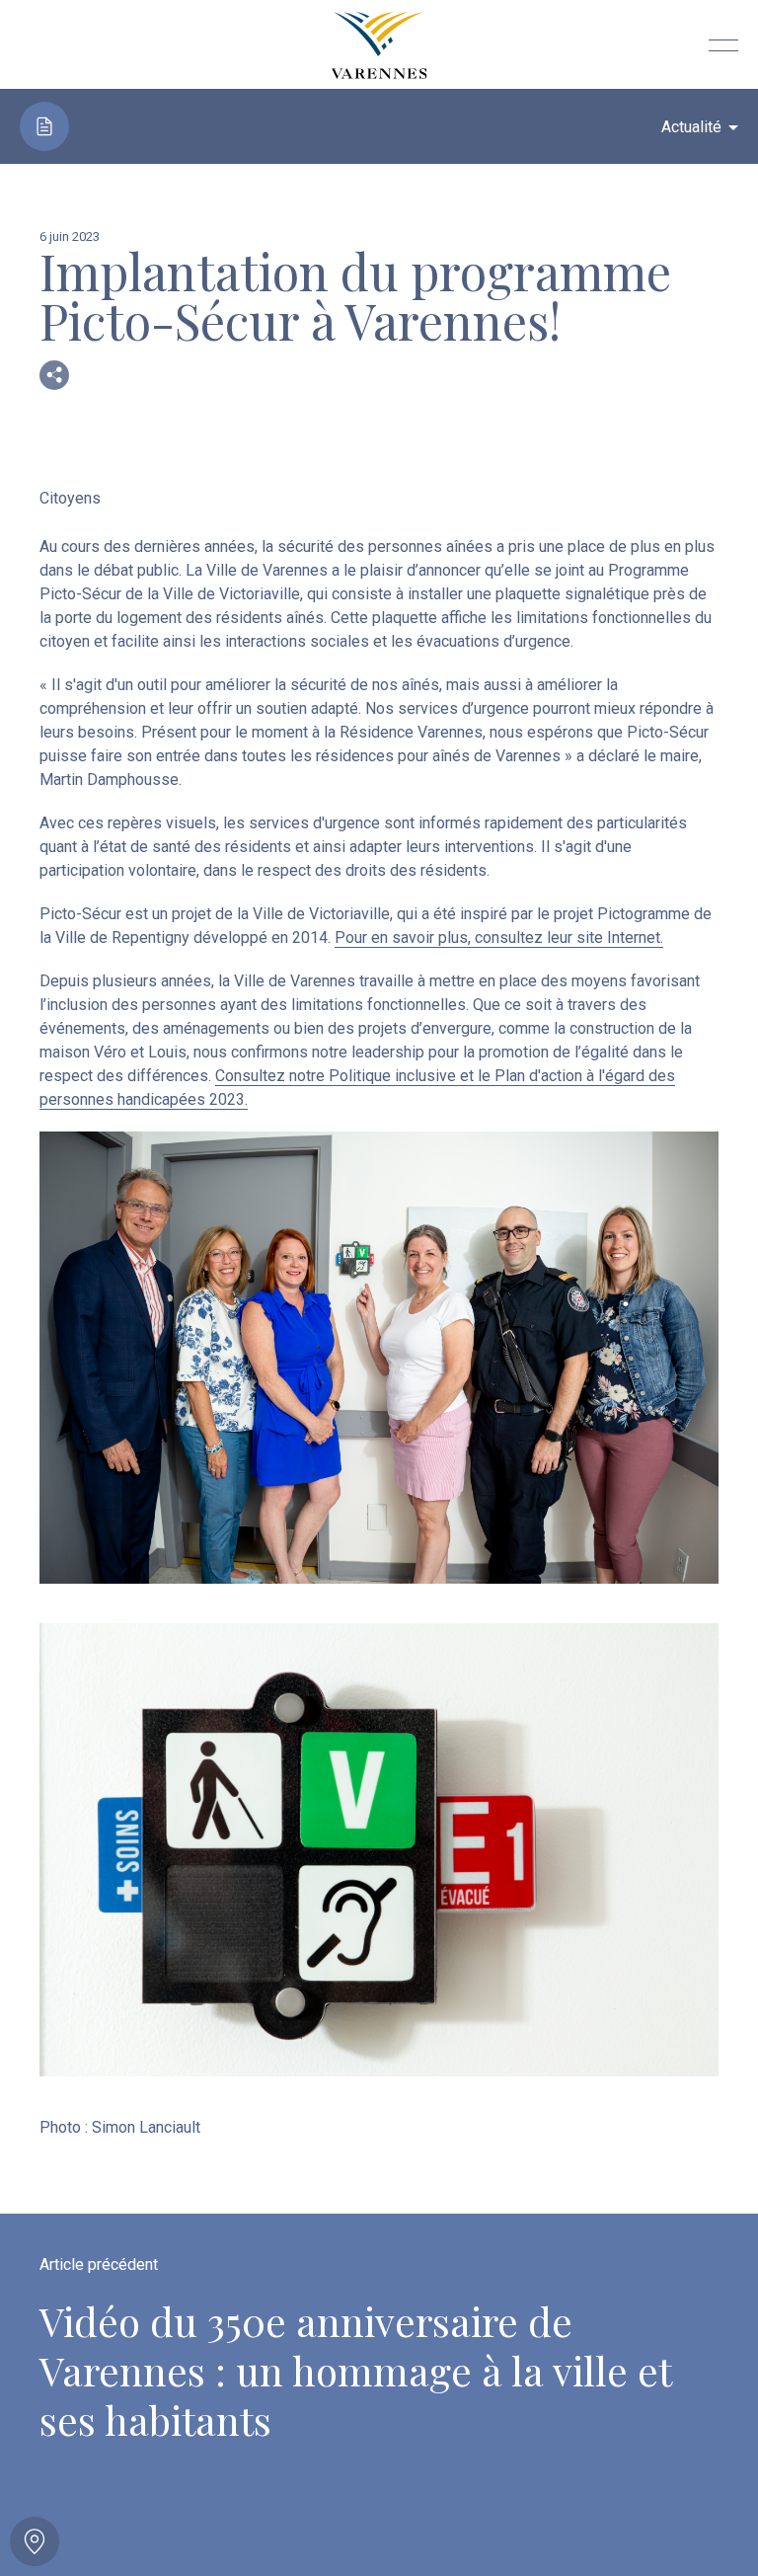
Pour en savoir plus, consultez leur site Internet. (499, 937)
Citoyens (70, 498)
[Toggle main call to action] (35, 2541)
